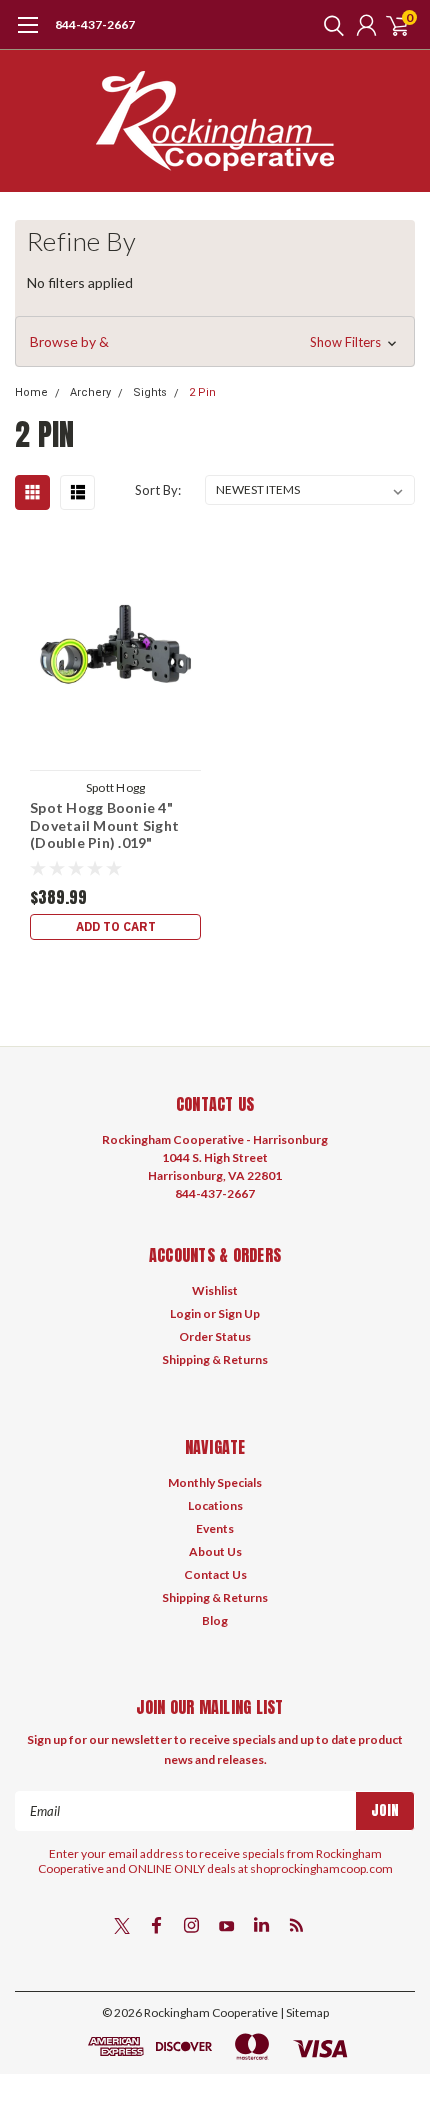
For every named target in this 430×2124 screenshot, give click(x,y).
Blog (215, 1620)
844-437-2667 (95, 24)
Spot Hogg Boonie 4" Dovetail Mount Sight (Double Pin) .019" (104, 825)
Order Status (215, 1336)
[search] (329, 25)
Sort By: (158, 490)
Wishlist (215, 1290)
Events (215, 1528)
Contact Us (215, 1574)
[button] (215, 342)
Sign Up (239, 1313)
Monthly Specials (215, 1482)
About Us (215, 1551)
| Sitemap (304, 2012)
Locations (215, 1505)
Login (185, 1313)
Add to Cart (116, 926)
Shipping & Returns (215, 1359)
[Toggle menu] (27, 35)
